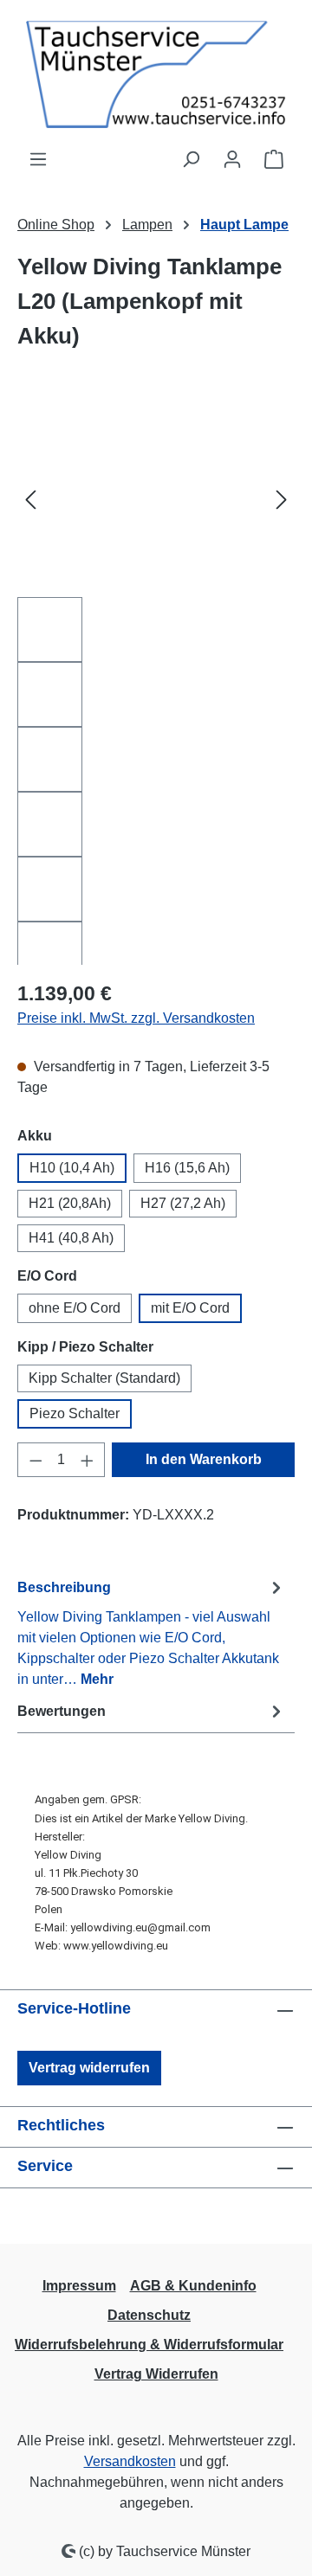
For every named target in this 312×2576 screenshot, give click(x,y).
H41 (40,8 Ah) (71, 1238)
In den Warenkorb (204, 1459)
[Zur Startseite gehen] (156, 74)
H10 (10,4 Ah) (72, 1168)
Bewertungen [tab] (62, 1711)
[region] (156, 684)
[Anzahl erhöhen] (88, 1460)
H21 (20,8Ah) (70, 1203)
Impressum (79, 2286)
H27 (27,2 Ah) (183, 1203)
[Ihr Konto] (232, 159)
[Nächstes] (282, 500)
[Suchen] (191, 159)
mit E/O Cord (190, 1308)
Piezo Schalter (75, 1413)
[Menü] (38, 159)
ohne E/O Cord (75, 1308)
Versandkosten (130, 2461)
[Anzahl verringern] (36, 1460)
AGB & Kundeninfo (193, 2286)
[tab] (152, 1632)
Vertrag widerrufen (89, 2068)
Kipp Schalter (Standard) (104, 1378)
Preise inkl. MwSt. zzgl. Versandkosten (136, 1018)
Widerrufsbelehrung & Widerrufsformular (149, 2345)
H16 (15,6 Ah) (187, 1168)
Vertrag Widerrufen (156, 2374)
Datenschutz (149, 2315)
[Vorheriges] (30, 500)
